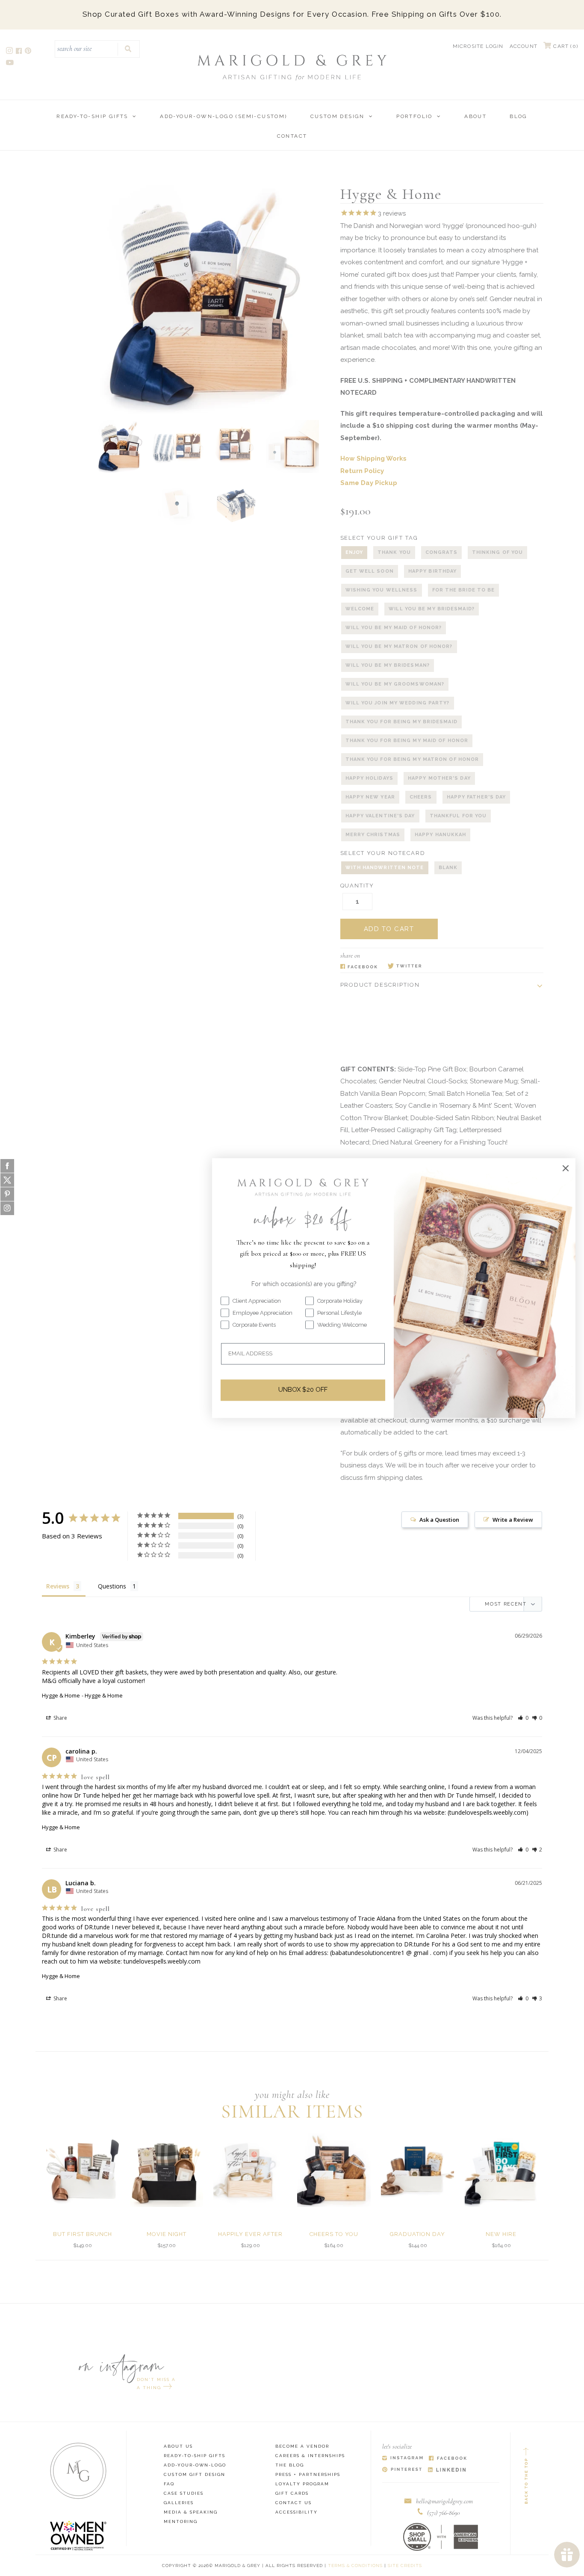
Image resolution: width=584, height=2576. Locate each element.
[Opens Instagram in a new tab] (403, 2459)
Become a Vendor (302, 2446)
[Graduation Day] (417, 2170)
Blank (448, 868)
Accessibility (296, 2512)
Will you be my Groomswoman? (395, 684)
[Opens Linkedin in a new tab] (447, 2470)
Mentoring (181, 2521)
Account (524, 46)
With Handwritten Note (385, 868)
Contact (292, 136)
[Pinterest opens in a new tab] (29, 52)
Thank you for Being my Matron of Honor (412, 759)
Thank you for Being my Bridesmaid (401, 722)
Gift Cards (292, 2493)
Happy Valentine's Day (380, 816)
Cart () (565, 46)
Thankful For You (458, 816)
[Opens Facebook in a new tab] (359, 967)
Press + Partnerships (308, 2474)
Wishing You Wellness (382, 590)
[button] (523, 1718)
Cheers (421, 797)
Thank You (394, 552)
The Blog (290, 2465)
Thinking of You (498, 552)
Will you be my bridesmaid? (432, 609)
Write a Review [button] (513, 1520)
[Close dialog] (566, 1168)
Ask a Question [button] (439, 1520)
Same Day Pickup (369, 483)
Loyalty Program (302, 2484)
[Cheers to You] (334, 2170)
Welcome (360, 609)
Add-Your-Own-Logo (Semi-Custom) (223, 116)
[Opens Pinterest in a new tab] (402, 2470)
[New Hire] (501, 2170)
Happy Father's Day (476, 797)
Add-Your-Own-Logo (195, 2465)
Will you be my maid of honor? (394, 628)
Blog (519, 116)
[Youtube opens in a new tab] (10, 64)
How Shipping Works (373, 458)
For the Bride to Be (464, 590)
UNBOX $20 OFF (303, 1390)
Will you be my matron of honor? (399, 646)
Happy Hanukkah (440, 835)
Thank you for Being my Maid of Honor (407, 741)
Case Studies (184, 2493)
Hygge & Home (61, 1695)
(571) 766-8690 (444, 2513)
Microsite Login (478, 46)
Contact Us (293, 2503)
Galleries (179, 2503)
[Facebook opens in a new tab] (19, 52)
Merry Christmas (373, 835)
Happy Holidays (369, 778)
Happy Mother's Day (439, 778)
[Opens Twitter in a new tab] (405, 967)
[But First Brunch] (83, 2170)
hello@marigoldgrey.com (444, 2501)
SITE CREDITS (405, 2566)
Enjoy (354, 552)
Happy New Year (370, 797)
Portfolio (414, 116)
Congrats (441, 552)
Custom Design (338, 116)
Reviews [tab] (58, 1586)
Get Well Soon (370, 571)
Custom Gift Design (195, 2474)
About (475, 116)
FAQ (169, 2484)
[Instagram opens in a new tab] (10, 52)
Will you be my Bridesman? (388, 665)
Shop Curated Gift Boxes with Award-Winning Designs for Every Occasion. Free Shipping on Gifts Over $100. (292, 14)
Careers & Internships (310, 2456)
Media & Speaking (191, 2512)
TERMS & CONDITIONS (355, 2566)
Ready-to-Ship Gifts (92, 116)
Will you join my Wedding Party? (398, 703)
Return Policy (362, 471)
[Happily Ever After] (250, 2170)
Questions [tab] (112, 1586)
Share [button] (60, 1718)
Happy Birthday (432, 571)
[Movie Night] (167, 2170)
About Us (178, 2446)
